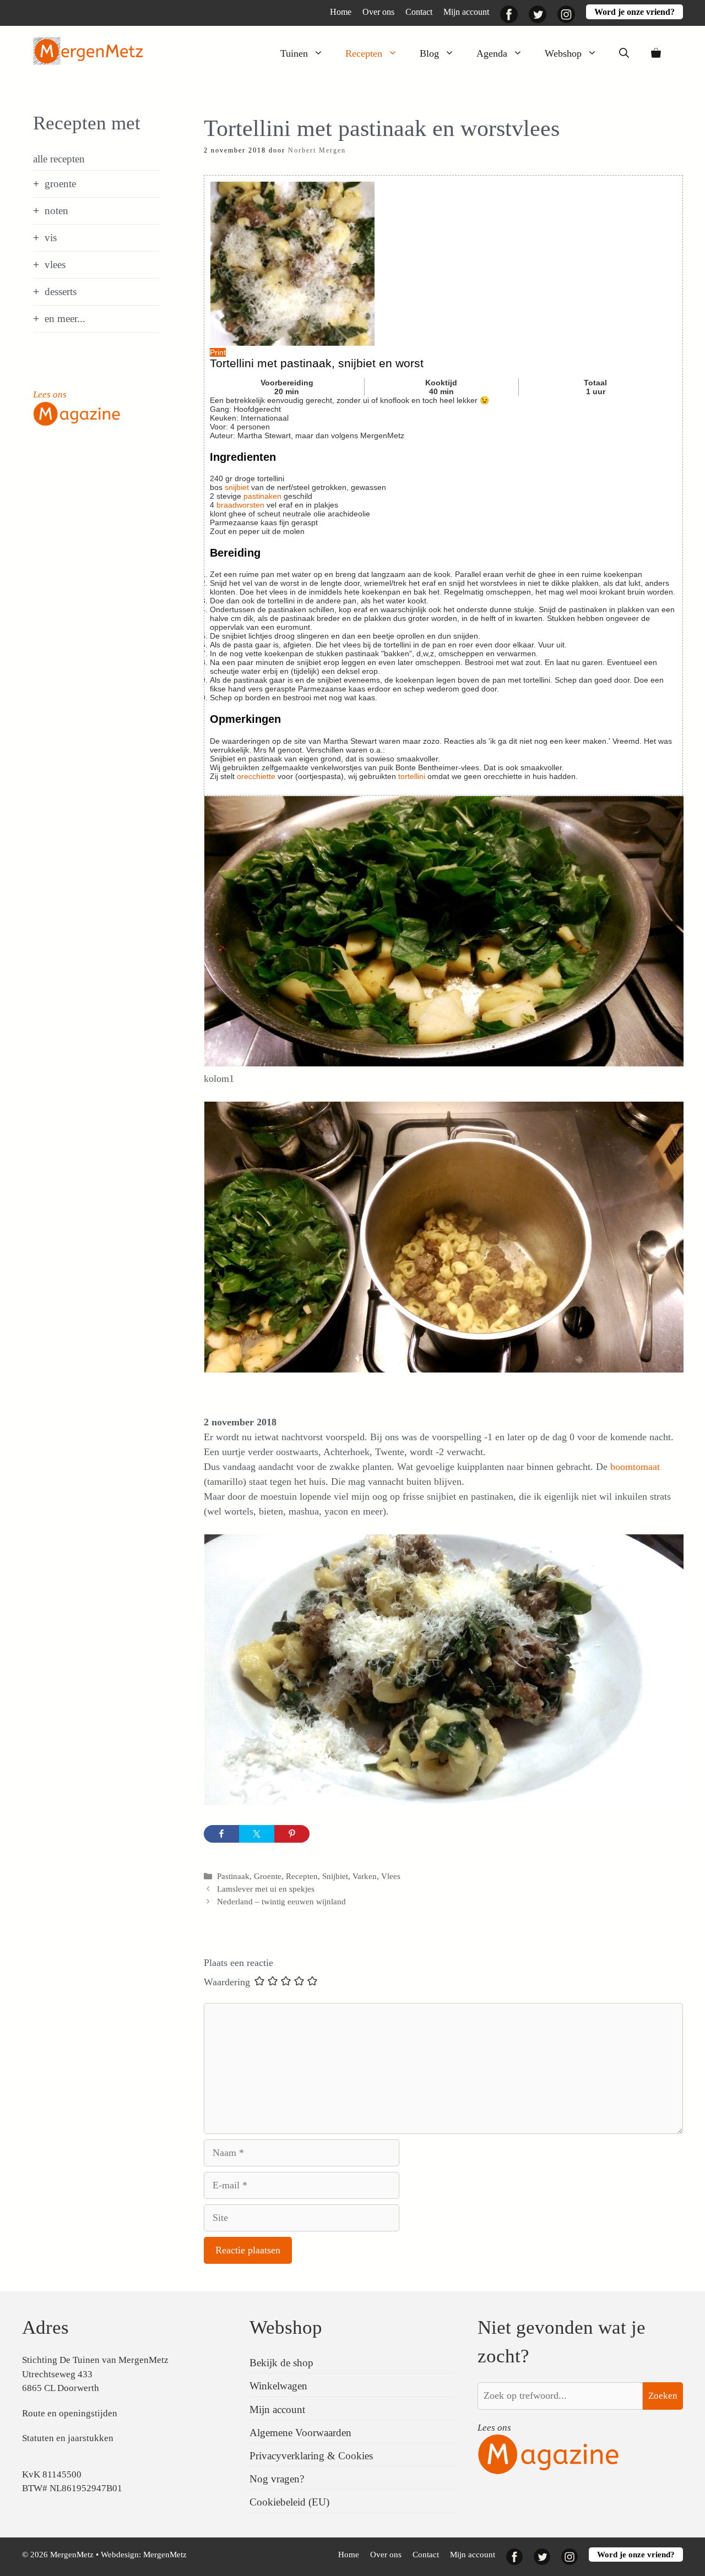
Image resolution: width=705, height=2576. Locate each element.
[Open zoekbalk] (624, 53)
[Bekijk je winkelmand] (656, 53)
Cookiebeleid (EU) (289, 2502)
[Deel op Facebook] (221, 1834)
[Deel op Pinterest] (292, 1834)
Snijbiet (335, 1876)
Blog (429, 53)
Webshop (563, 53)
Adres (45, 2327)
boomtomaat (635, 1467)
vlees (55, 265)
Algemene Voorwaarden (300, 2433)
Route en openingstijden (70, 2413)
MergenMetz (165, 2555)
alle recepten (59, 159)
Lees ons (50, 394)
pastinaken (262, 496)
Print (218, 352)
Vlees (391, 1876)
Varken (365, 1876)
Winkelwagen (278, 2386)
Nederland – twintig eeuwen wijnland (281, 1901)
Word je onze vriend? (634, 12)
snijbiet (237, 487)
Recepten (364, 53)
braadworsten (240, 505)
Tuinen (294, 53)
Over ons (378, 12)
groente (60, 184)
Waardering (227, 1982)
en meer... (65, 318)
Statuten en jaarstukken (68, 2438)
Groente (268, 1876)
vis (51, 238)
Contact (419, 12)
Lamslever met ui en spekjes (266, 1889)
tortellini (413, 776)
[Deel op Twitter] (257, 1834)
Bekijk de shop (281, 2363)
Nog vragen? (277, 2479)
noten (56, 211)
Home (341, 12)
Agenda (492, 53)
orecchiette (256, 776)
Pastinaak (233, 1876)
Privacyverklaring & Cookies (311, 2456)
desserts (61, 292)
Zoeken (663, 2396)
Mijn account (466, 12)
